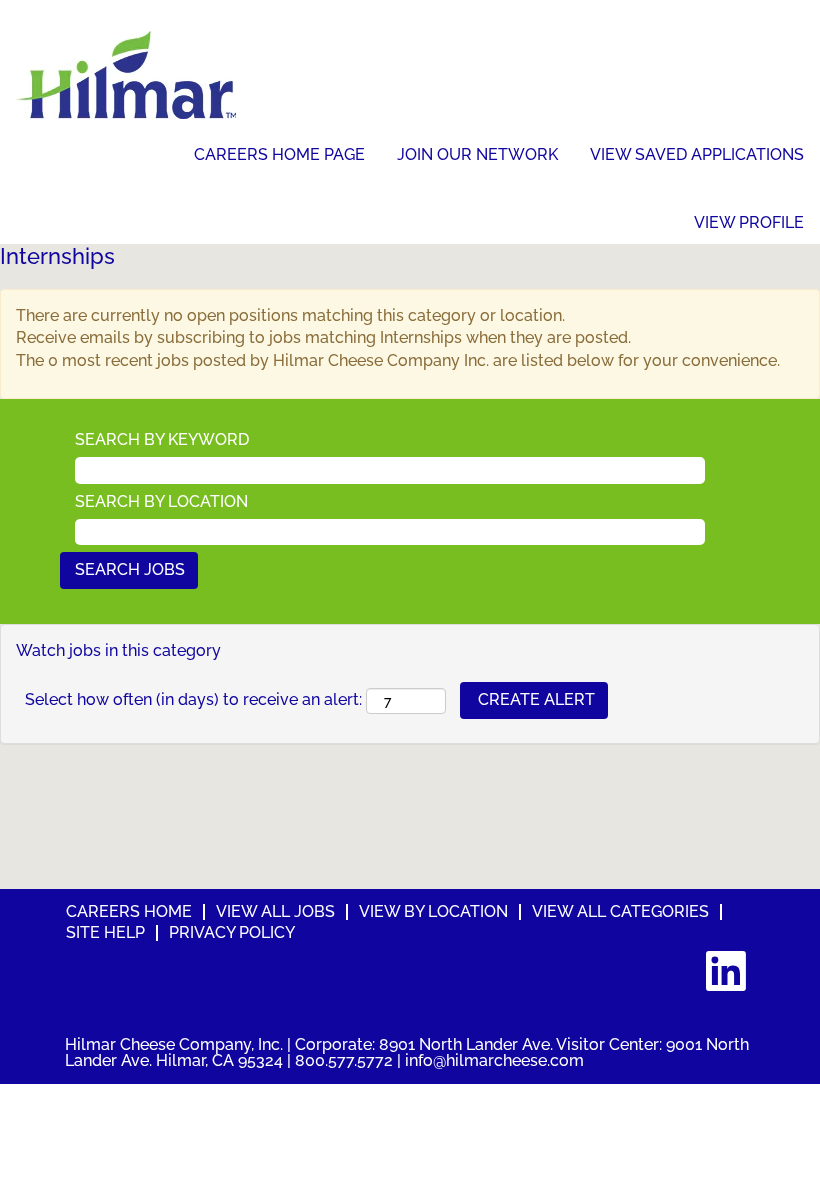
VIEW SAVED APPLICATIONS (697, 154)
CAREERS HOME (129, 911)
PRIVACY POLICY (232, 932)
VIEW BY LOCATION (433, 911)
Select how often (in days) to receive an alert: (193, 699)
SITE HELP (105, 932)
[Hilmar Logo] (126, 75)
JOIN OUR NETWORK (477, 154)
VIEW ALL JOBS (275, 911)
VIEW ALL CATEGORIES (620, 911)
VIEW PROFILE (749, 223)
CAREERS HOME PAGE (279, 154)
